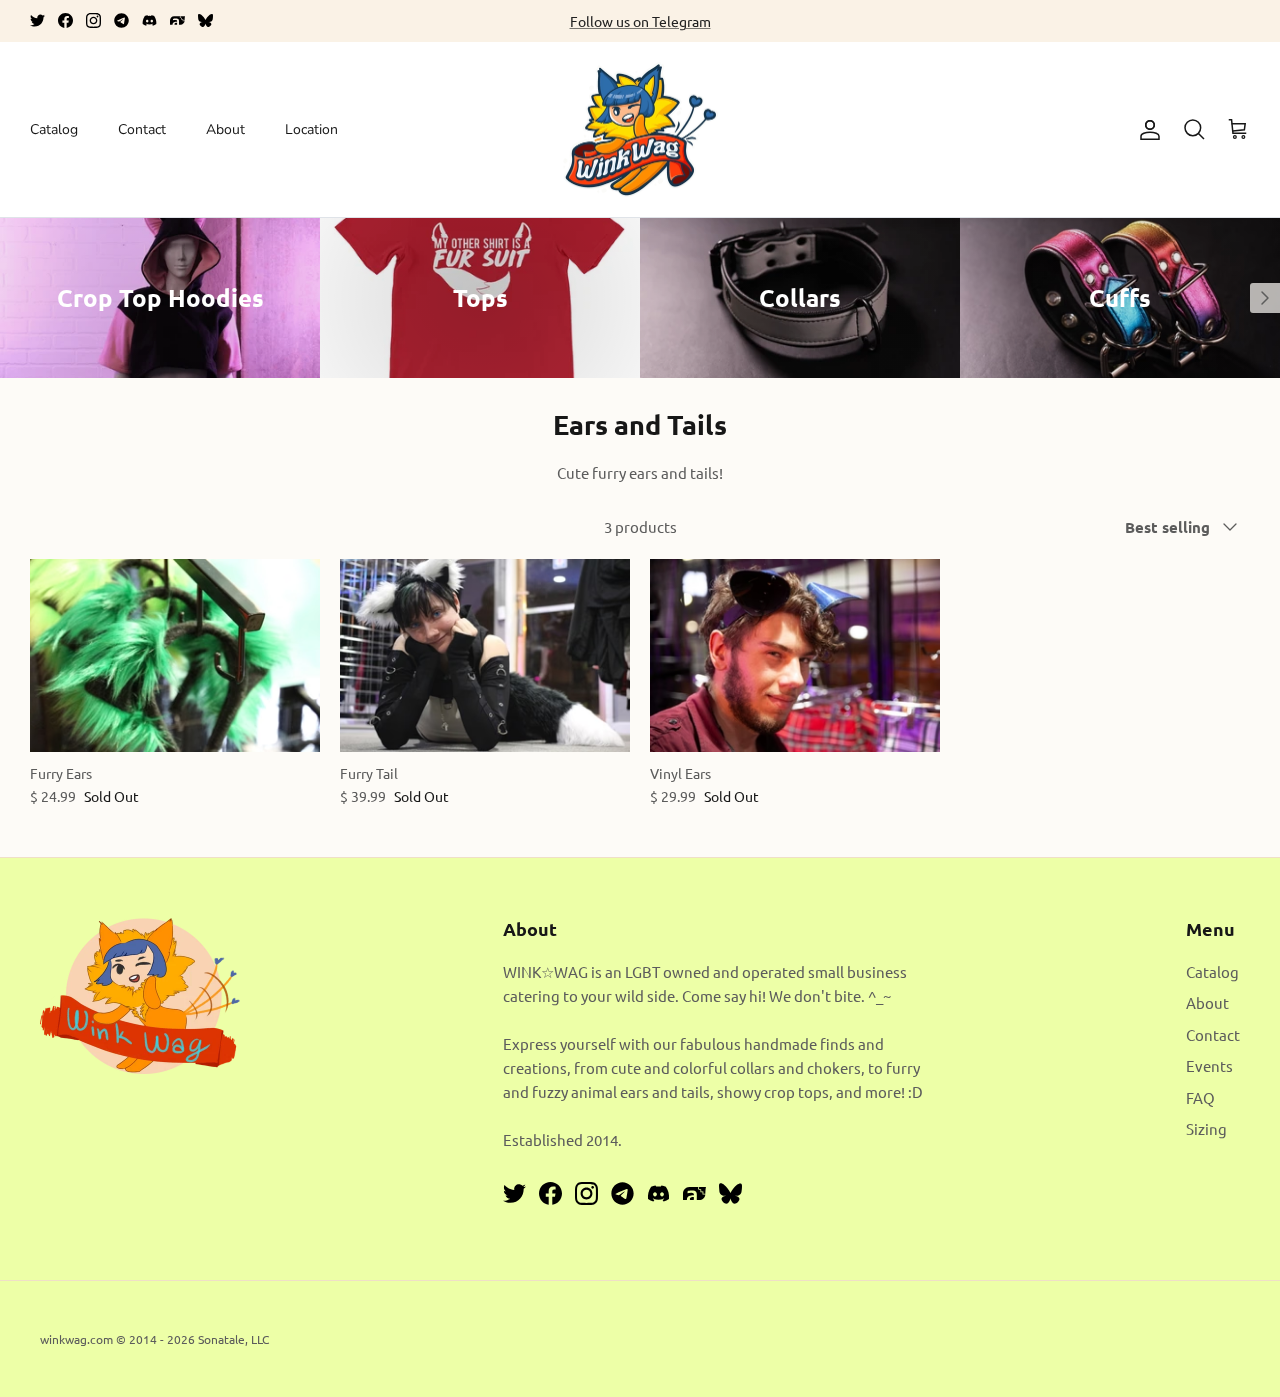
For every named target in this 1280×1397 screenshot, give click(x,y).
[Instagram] (93, 20)
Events (1209, 1065)
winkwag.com (76, 1339)
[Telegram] (121, 20)
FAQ (1200, 1097)
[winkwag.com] (640, 130)
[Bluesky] (205, 20)
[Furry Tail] (485, 655)
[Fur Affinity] (177, 20)
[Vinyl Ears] (795, 655)
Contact (142, 129)
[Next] (1265, 298)
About (225, 129)
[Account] (1146, 130)
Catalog (54, 129)
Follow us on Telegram (640, 21)
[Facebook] (65, 20)
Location (311, 129)
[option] (160, 298)
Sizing (1206, 1128)
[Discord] (149, 20)
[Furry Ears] (175, 655)
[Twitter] (37, 20)
